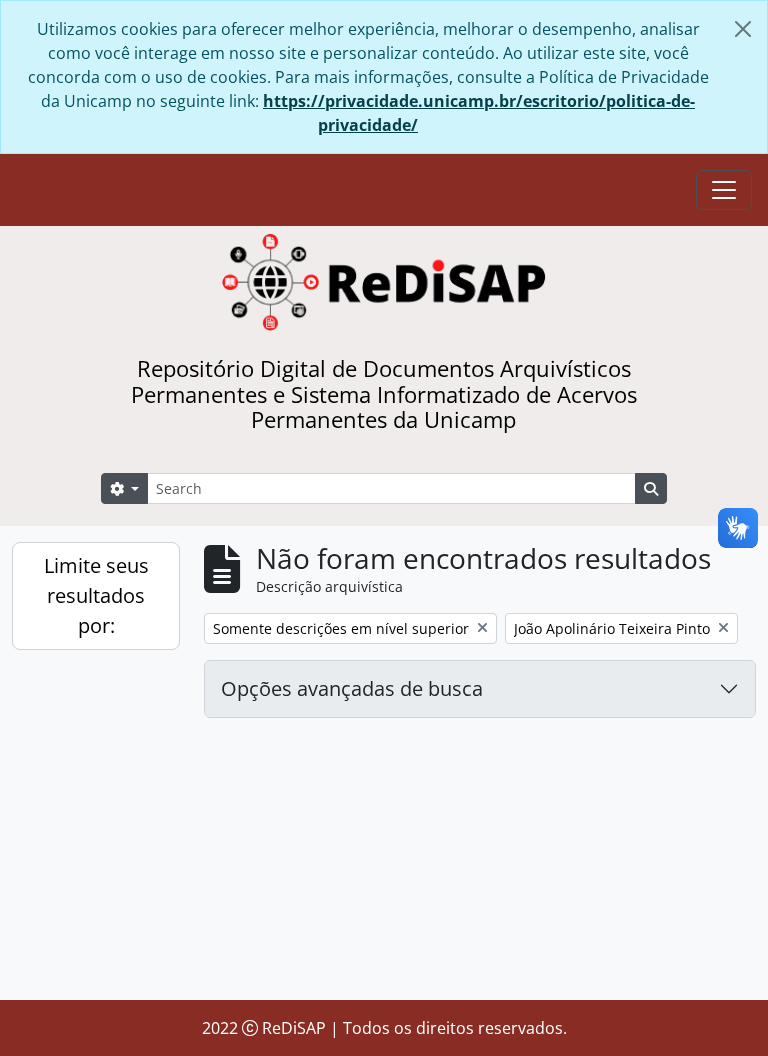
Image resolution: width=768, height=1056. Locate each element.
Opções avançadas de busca (352, 688)
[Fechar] (743, 29)
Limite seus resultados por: (96, 595)
